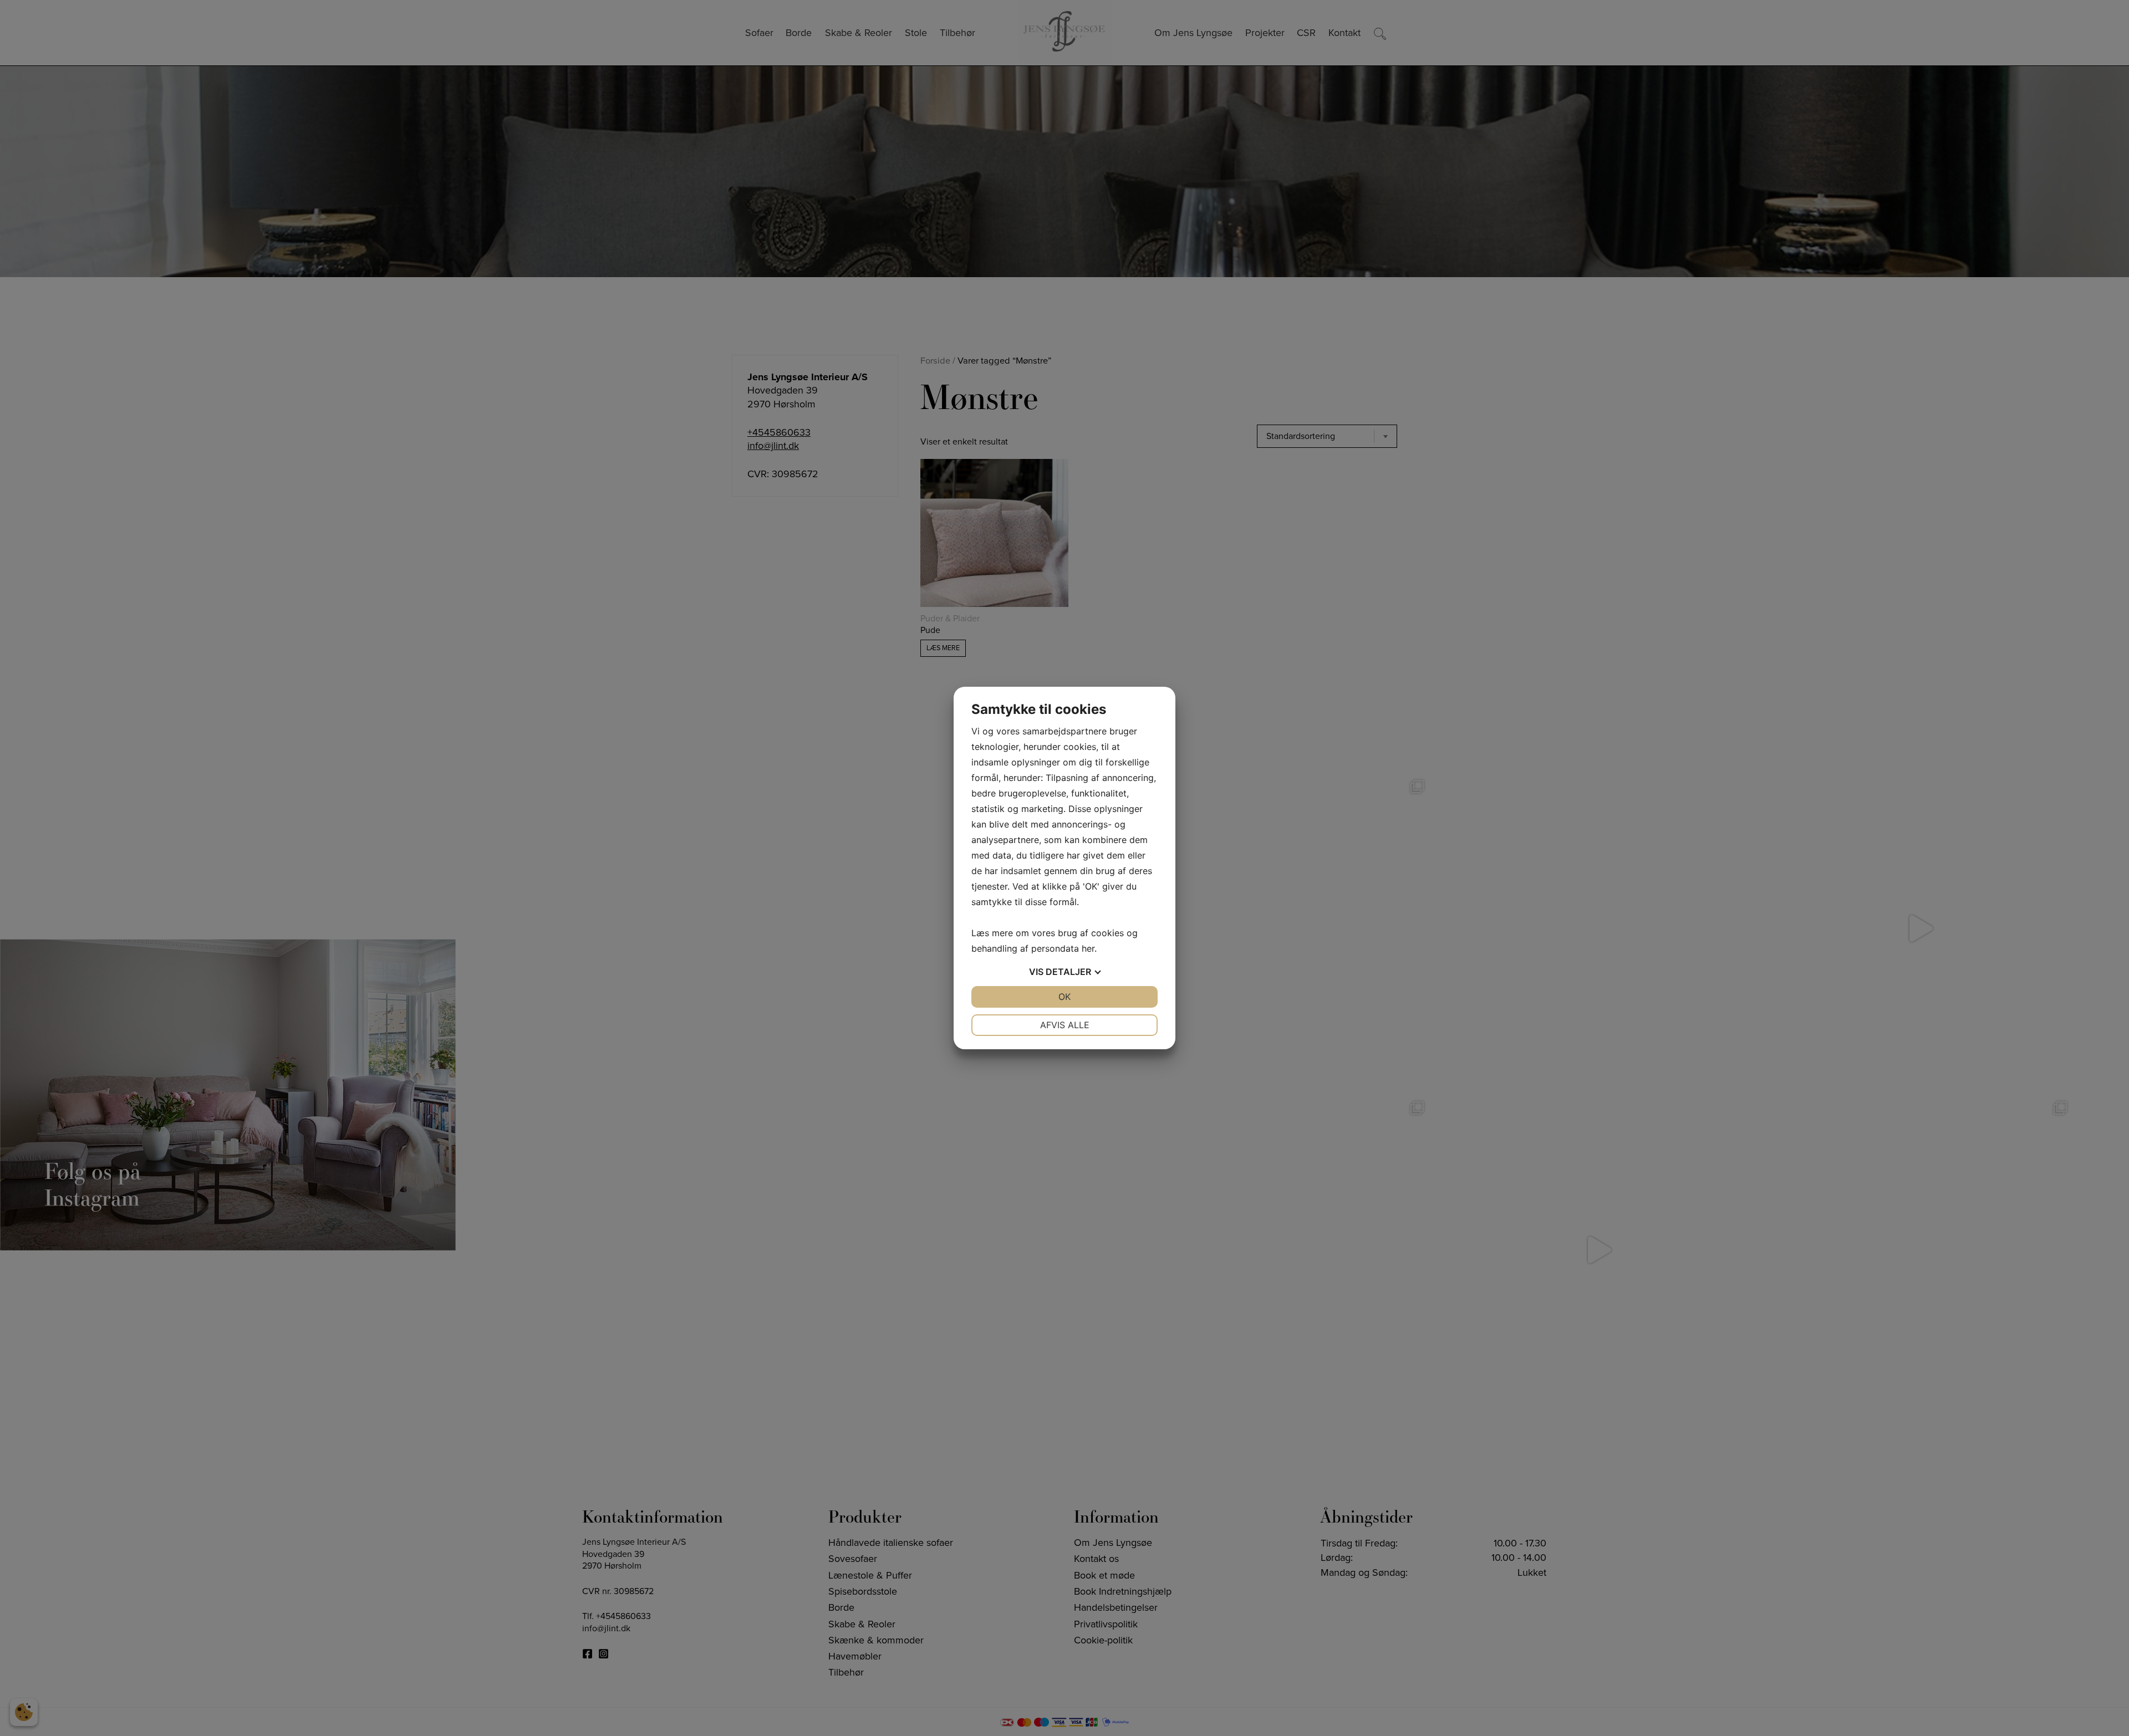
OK (1064, 997)
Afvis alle (1065, 1025)
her (1088, 948)
